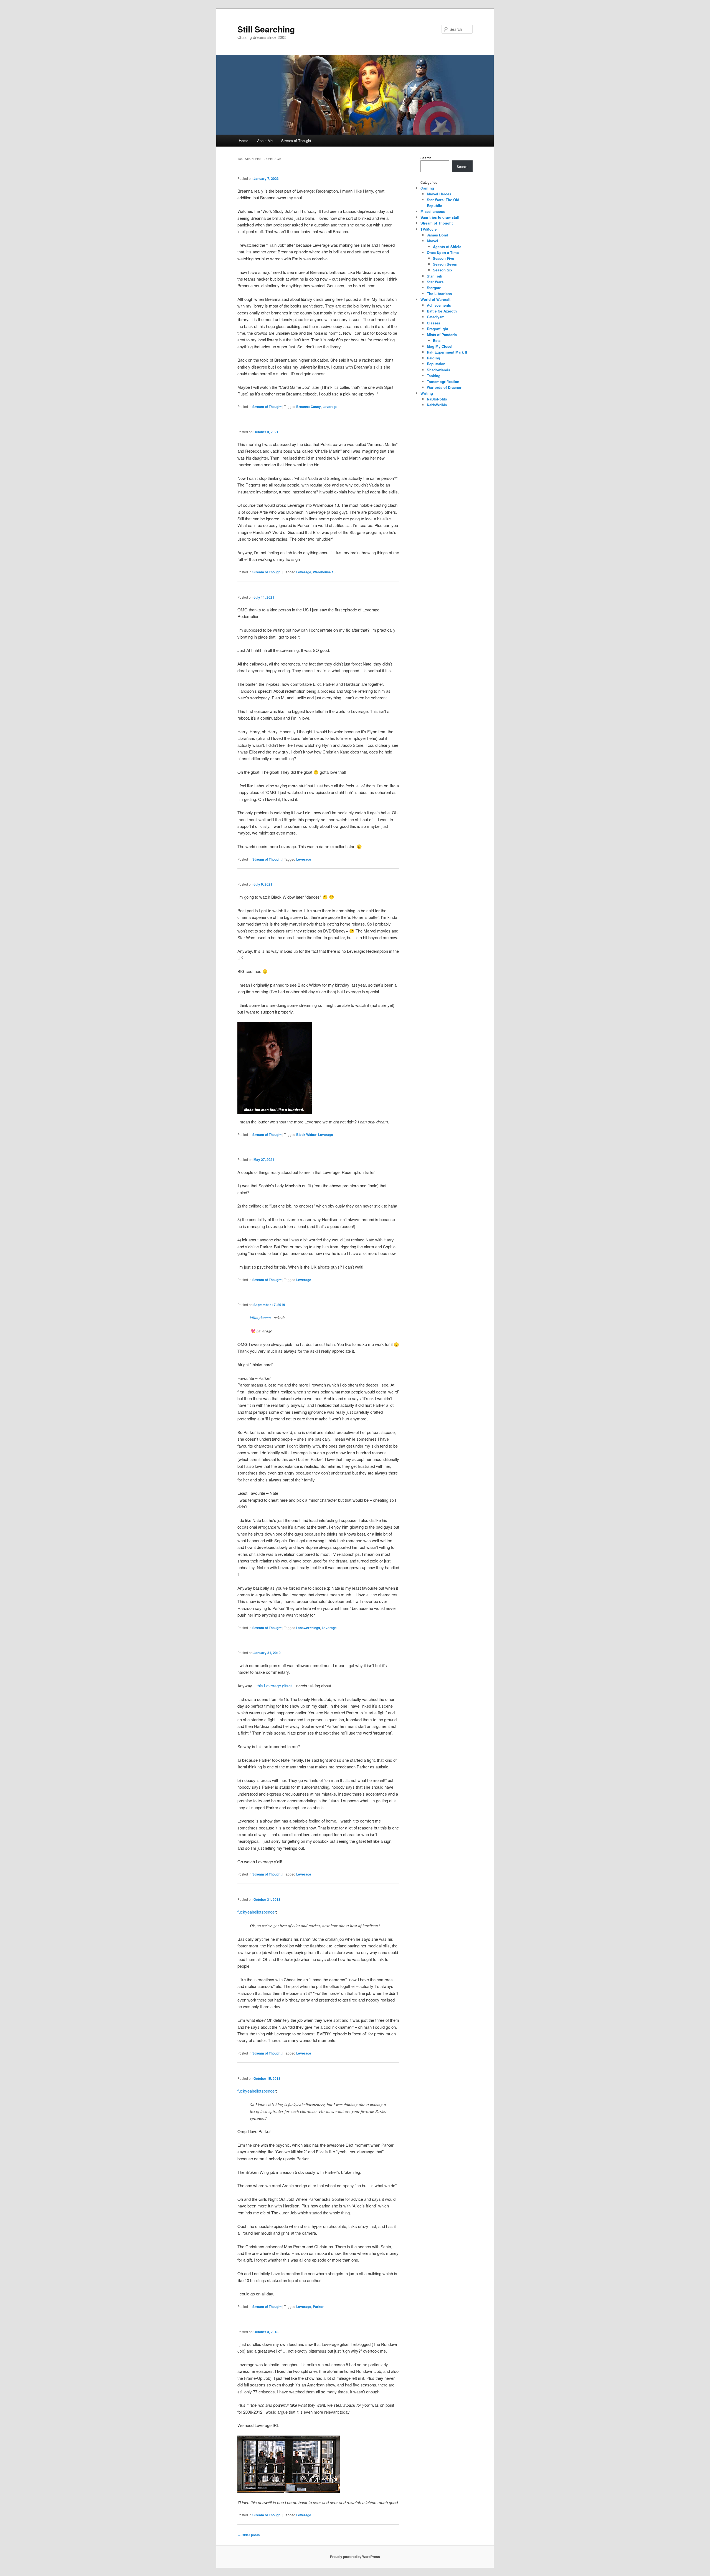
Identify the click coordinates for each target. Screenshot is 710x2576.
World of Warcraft (435, 299)
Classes (433, 323)
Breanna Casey (309, 407)
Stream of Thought (296, 141)
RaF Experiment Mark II (447, 352)
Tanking (434, 376)
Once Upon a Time (443, 252)
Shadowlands (438, 370)
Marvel (433, 241)
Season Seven (445, 264)
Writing (427, 393)
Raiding (433, 358)
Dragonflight (438, 329)
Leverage (330, 407)
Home (244, 141)
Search (426, 158)
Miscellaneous (433, 211)
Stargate (434, 288)
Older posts (249, 2535)
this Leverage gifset (274, 1686)
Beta (437, 340)
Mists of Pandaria (442, 335)
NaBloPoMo (437, 399)
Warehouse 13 (324, 572)
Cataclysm (436, 317)
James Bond (438, 235)
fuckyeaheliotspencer (257, 1912)
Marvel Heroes (439, 194)
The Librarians (439, 293)
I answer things (308, 1628)
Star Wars (435, 282)
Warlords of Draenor (444, 387)
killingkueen (260, 1317)
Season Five (443, 258)
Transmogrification (443, 381)
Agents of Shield (447, 247)
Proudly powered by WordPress (355, 2557)
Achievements (439, 305)
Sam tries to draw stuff (440, 217)
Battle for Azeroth (442, 311)
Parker (318, 2307)
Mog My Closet (440, 346)
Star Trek (434, 276)
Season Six (443, 270)
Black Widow (306, 1135)
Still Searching (266, 29)
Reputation (436, 364)
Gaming (427, 188)
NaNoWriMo (437, 405)
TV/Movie (428, 229)
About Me (265, 141)
